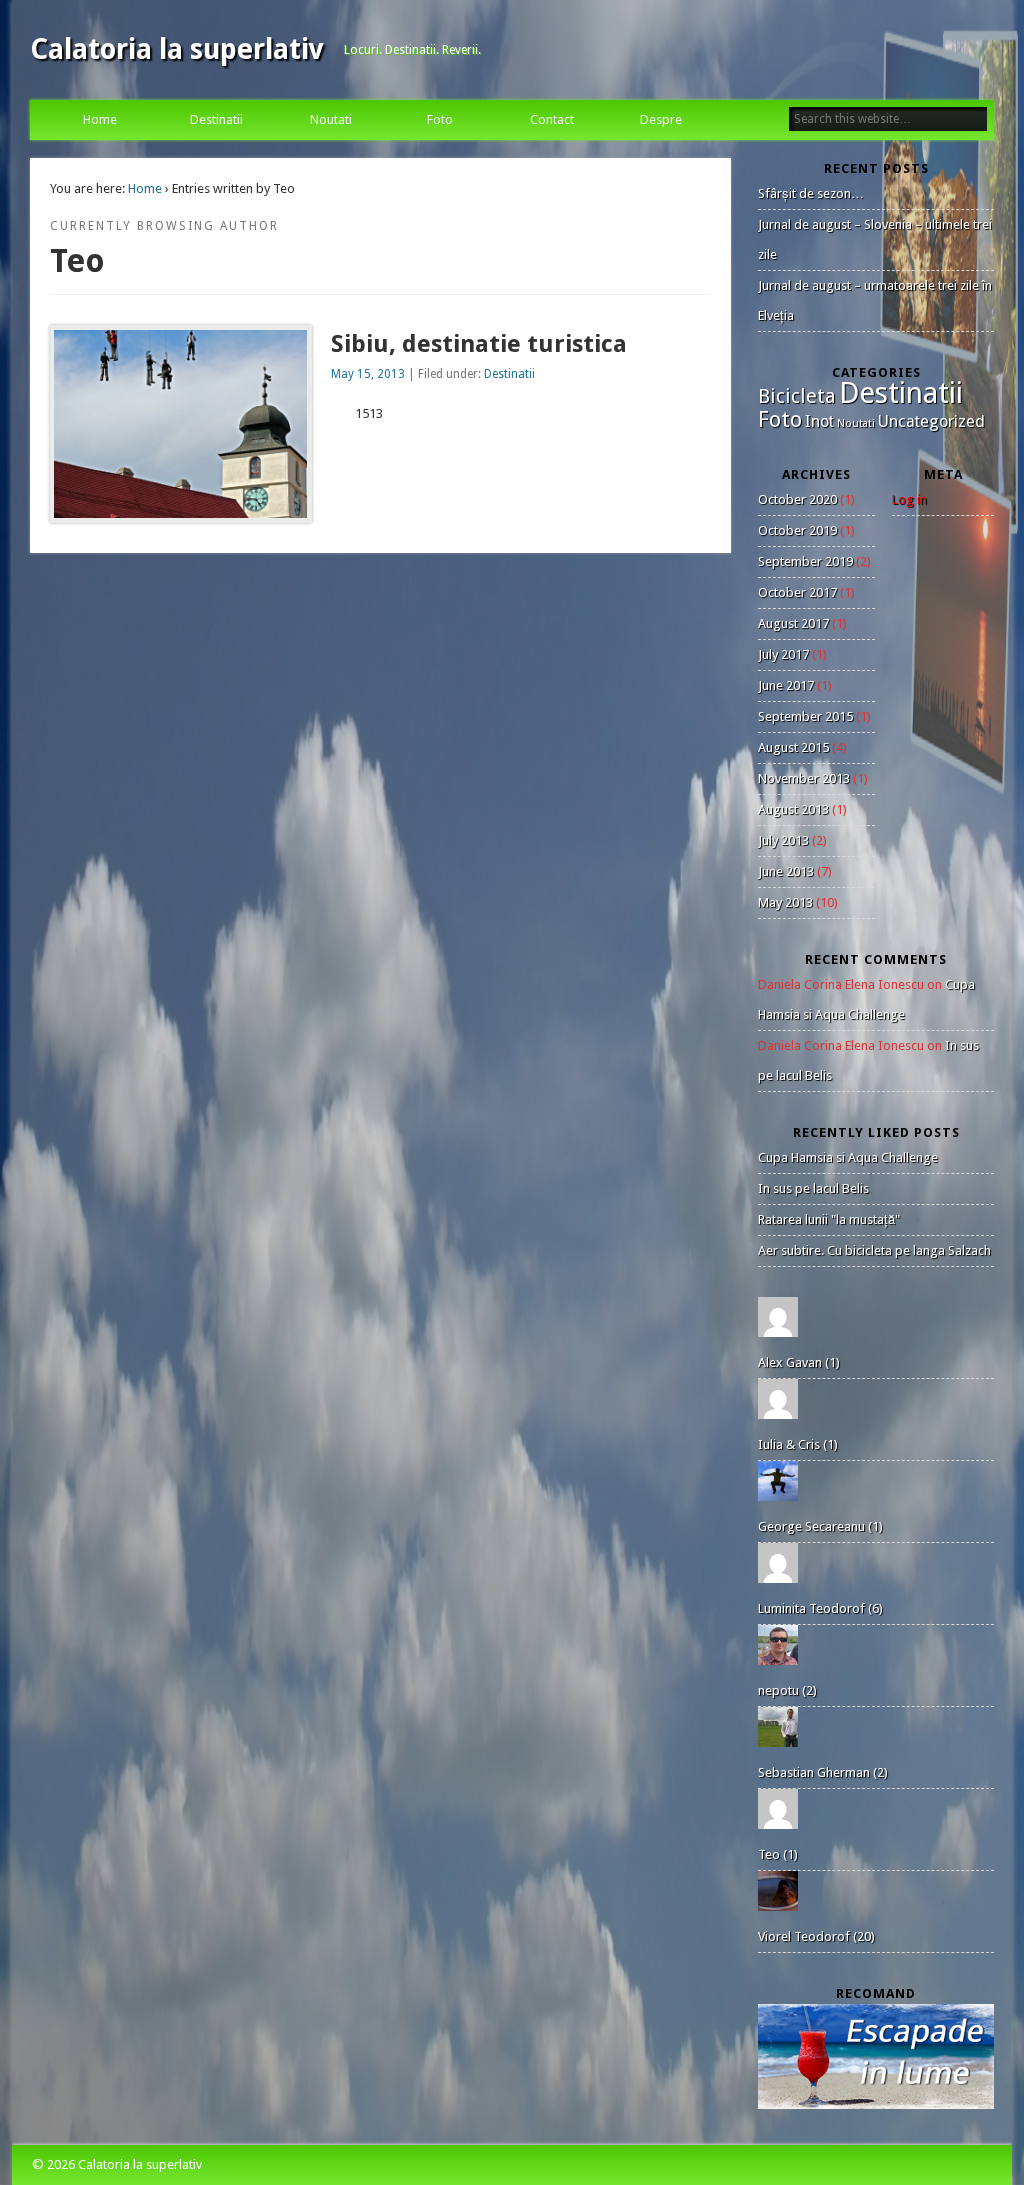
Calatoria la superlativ (177, 49)
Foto (440, 119)
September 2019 (805, 561)
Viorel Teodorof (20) (816, 1936)
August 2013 (793, 809)
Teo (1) (778, 1854)
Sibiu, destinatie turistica (479, 344)
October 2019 (797, 530)
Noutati (331, 119)
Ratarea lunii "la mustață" (829, 1219)
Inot (819, 421)
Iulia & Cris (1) (798, 1444)
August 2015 (793, 747)
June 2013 (786, 871)
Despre (661, 119)
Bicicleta (797, 396)
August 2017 (793, 623)
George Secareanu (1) (820, 1526)
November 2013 (804, 778)
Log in (909, 499)
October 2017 (797, 592)
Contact (552, 119)
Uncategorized (931, 421)
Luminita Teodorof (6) (820, 1608)
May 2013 (785, 902)
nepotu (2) (787, 1690)
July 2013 (783, 840)
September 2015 (805, 716)
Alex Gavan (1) (799, 1362)
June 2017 (786, 685)
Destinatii (216, 119)
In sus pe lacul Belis (813, 1188)
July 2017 (783, 654)
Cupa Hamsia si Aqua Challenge (848, 1157)
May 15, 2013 (368, 374)
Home (100, 119)
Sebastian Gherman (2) (823, 1772)
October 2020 (797, 499)
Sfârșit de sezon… (811, 193)
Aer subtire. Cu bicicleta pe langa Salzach (874, 1250)
